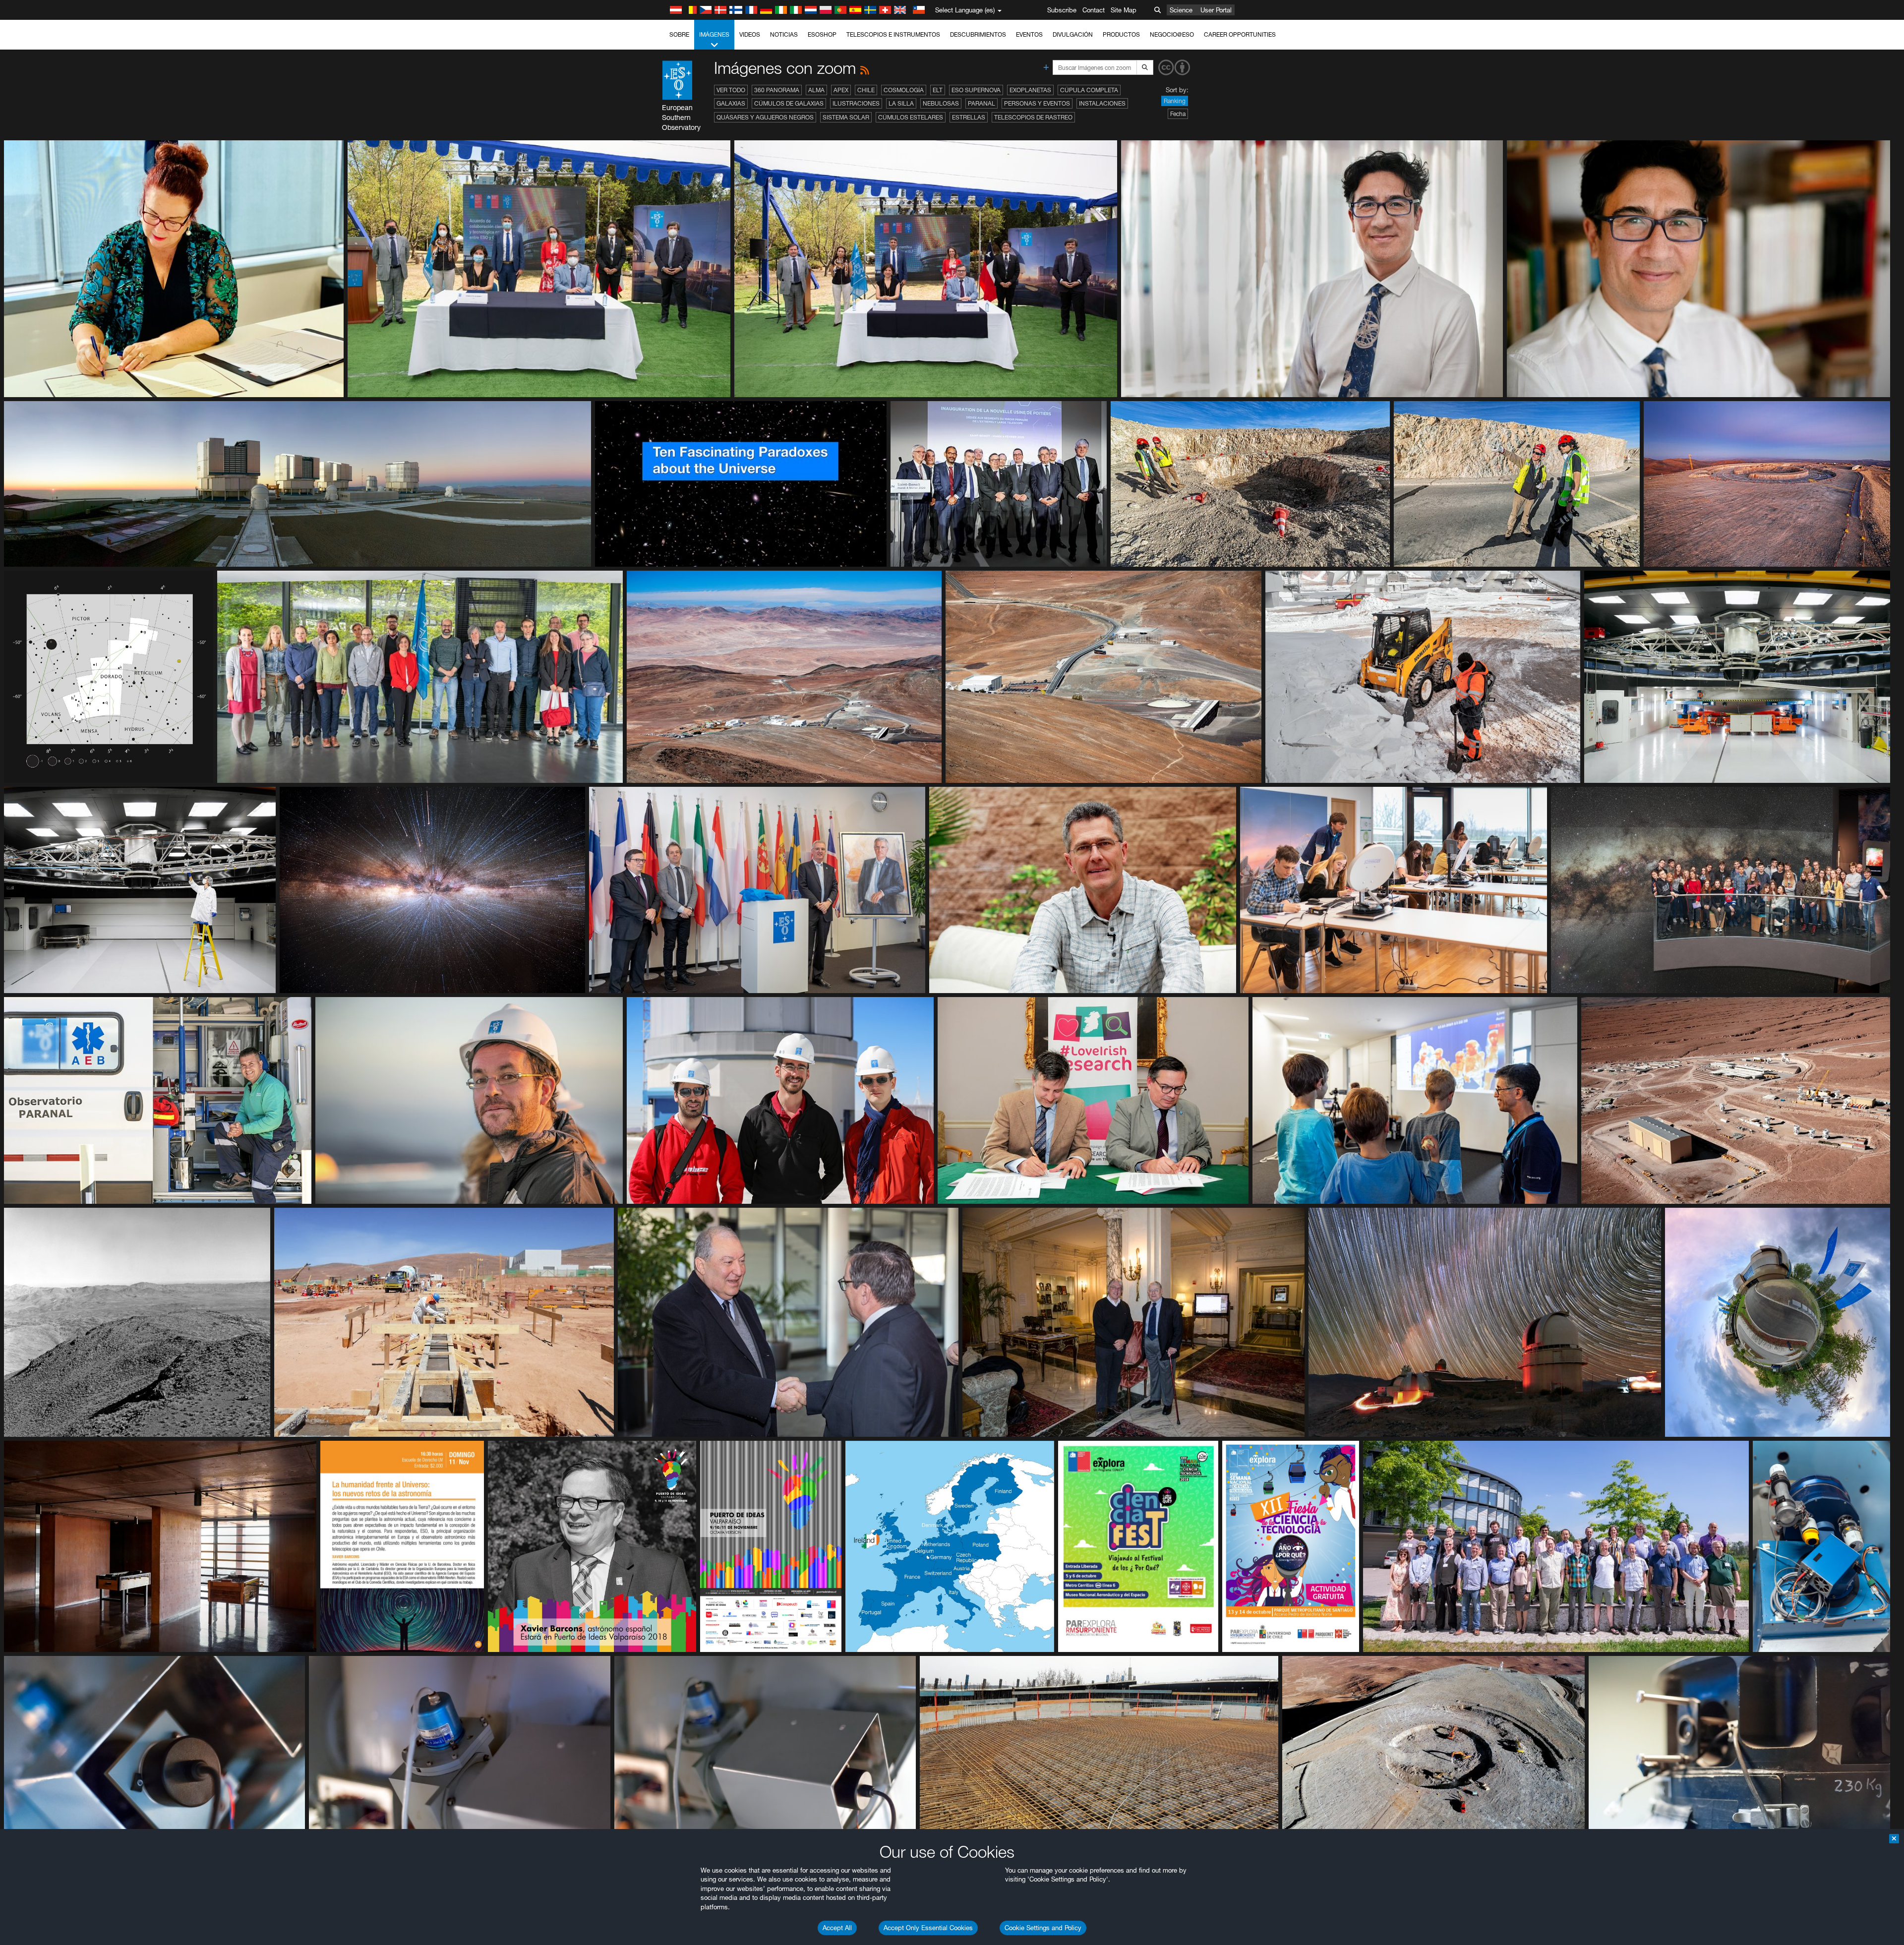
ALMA (816, 90)
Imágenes (714, 34)
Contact (1094, 10)
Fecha (1178, 114)
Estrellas (969, 117)
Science (1181, 10)
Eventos (1029, 34)
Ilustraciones (856, 103)
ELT (938, 90)
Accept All (837, 1928)
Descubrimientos (978, 34)
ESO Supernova (976, 90)
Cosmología (904, 90)
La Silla (901, 103)
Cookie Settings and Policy (1043, 1928)
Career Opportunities (1240, 34)
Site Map (1124, 10)
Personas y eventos (1037, 103)
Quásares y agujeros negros (765, 117)
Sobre (679, 34)
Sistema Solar (846, 117)
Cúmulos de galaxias (789, 103)
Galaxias (731, 103)
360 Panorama (777, 90)
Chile (866, 90)
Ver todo (731, 90)
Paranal (982, 103)
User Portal (1216, 10)
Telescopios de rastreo (1033, 117)
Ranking (1175, 101)
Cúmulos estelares (911, 117)
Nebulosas (941, 103)
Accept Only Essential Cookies (928, 1928)
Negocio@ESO (1172, 34)
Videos (750, 34)
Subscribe (1062, 10)
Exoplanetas (1030, 90)
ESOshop (822, 34)
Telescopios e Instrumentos (893, 34)
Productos (1121, 34)
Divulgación (1073, 34)
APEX (841, 90)
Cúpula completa (1089, 90)
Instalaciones (1102, 103)
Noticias (784, 34)
